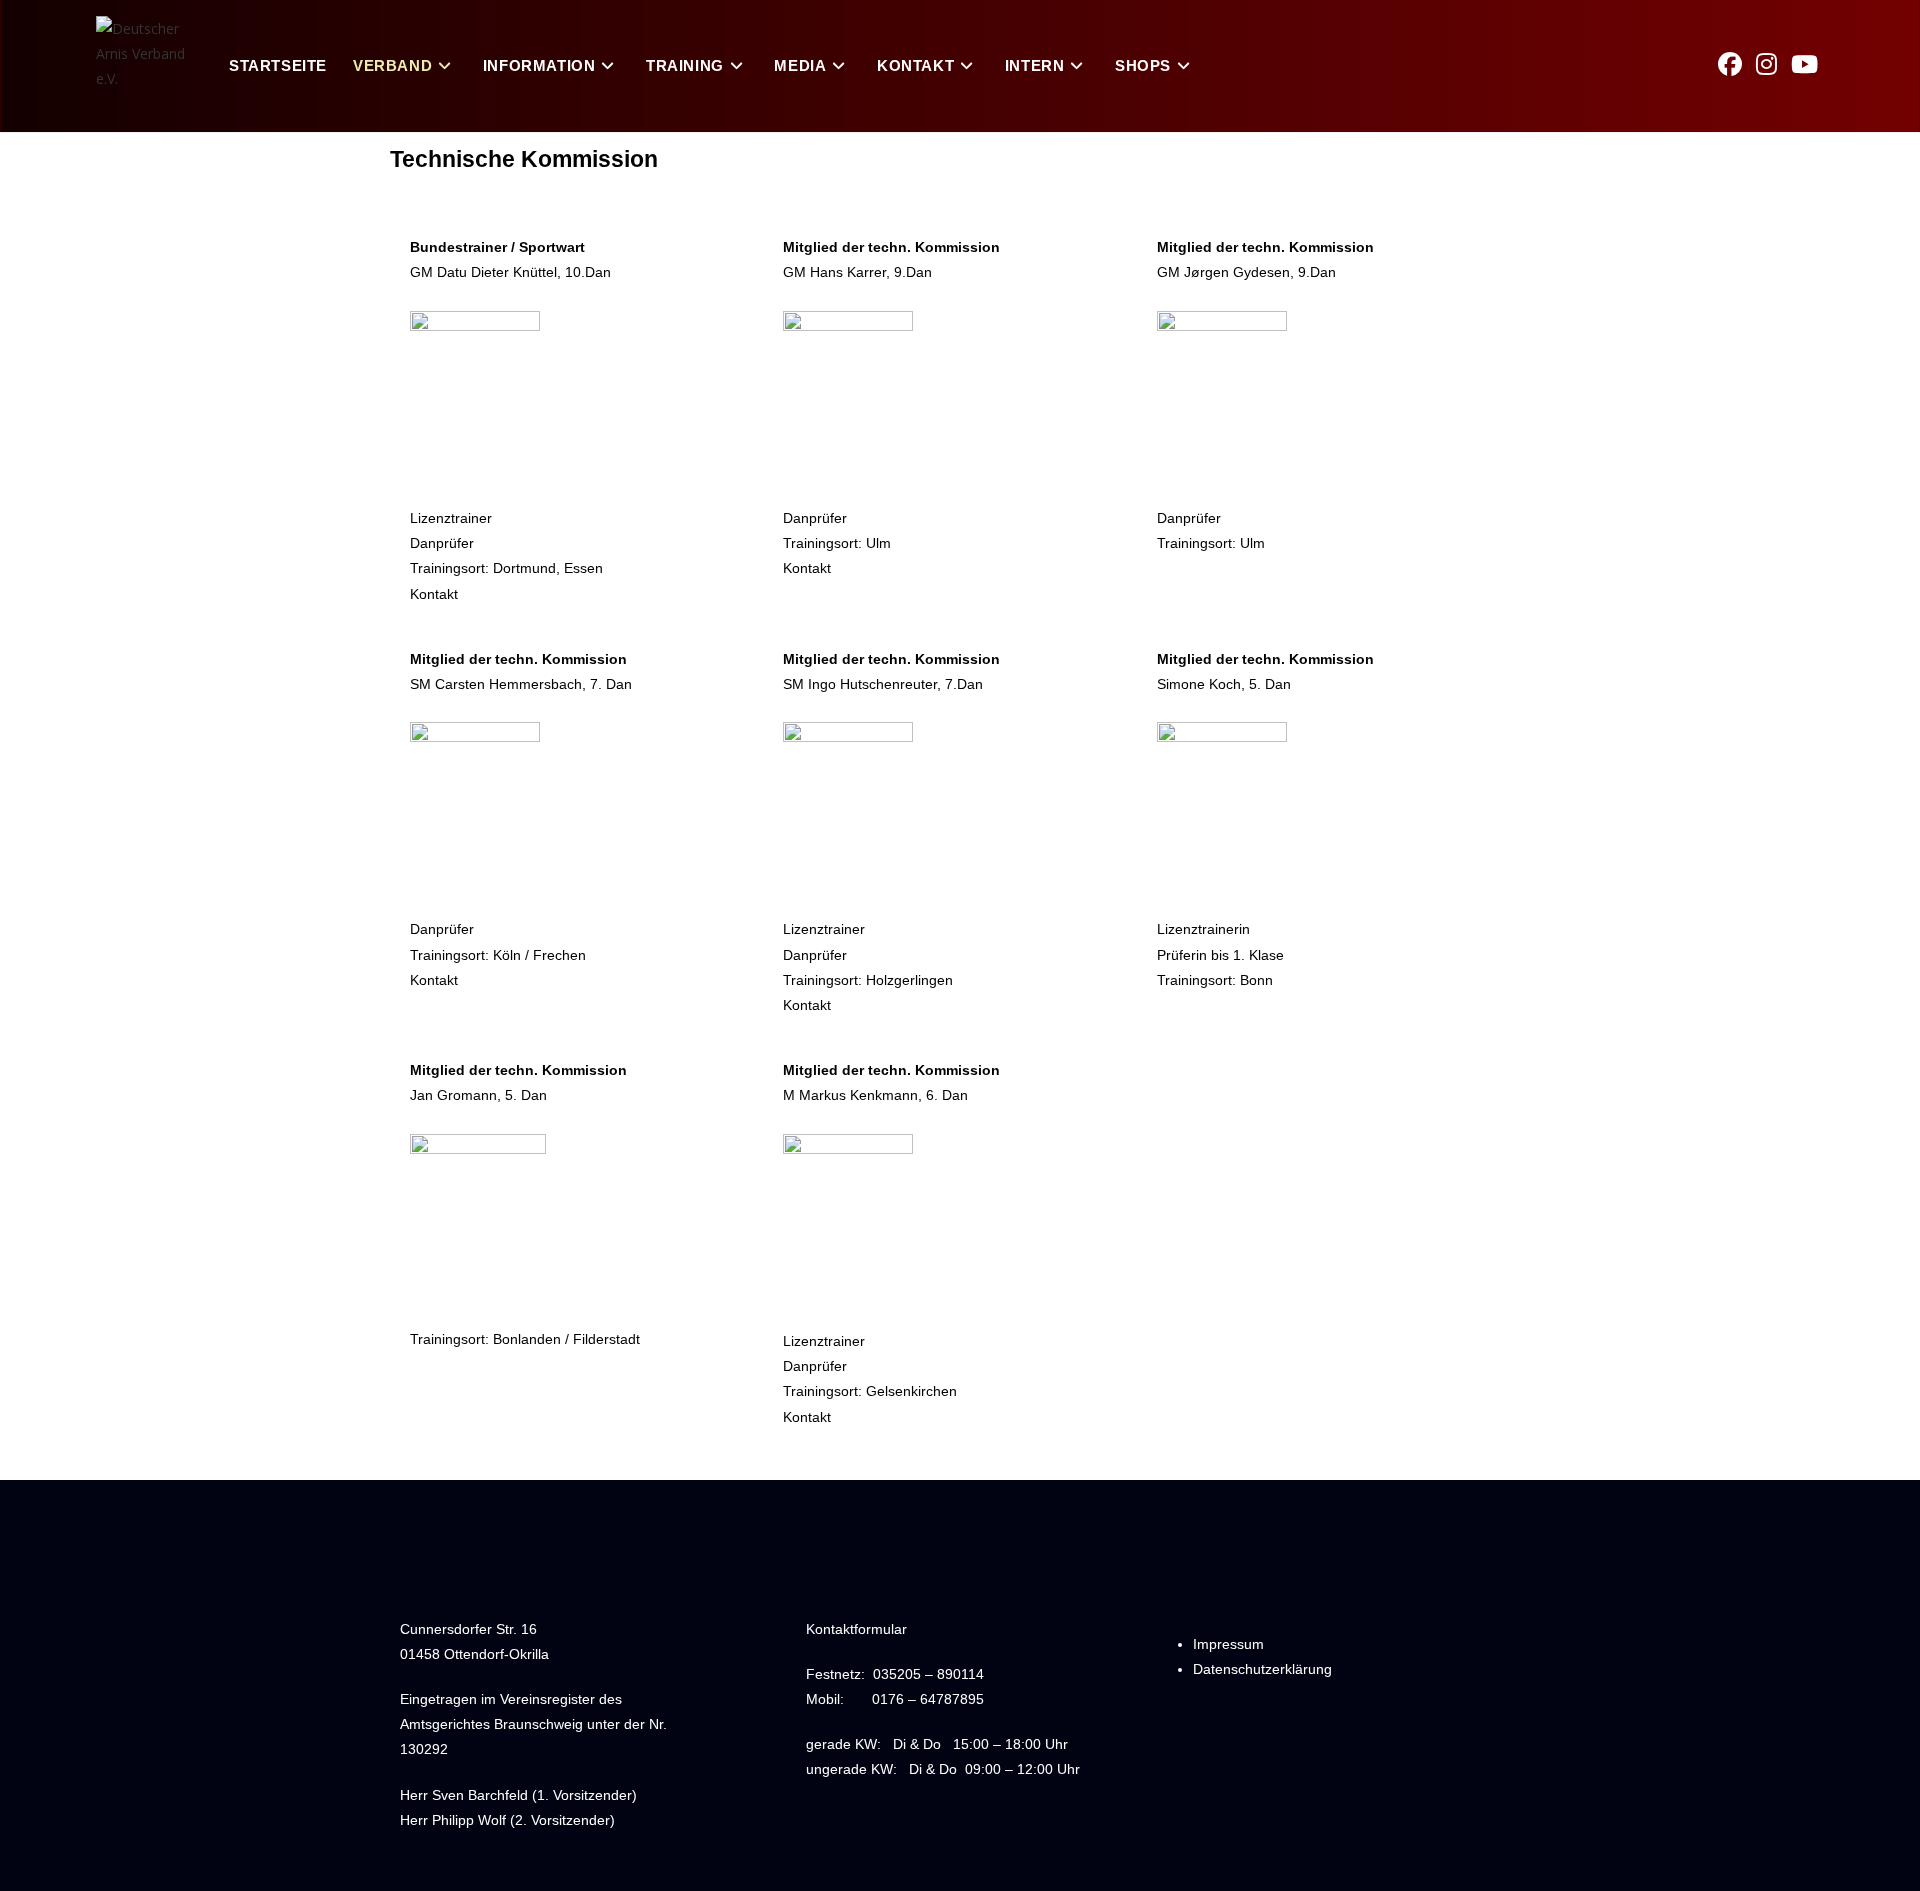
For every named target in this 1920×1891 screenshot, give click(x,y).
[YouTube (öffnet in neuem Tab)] (1811, 64)
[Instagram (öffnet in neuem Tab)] (1773, 64)
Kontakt (434, 594)
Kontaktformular (856, 1629)
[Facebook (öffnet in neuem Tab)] (1737, 64)
